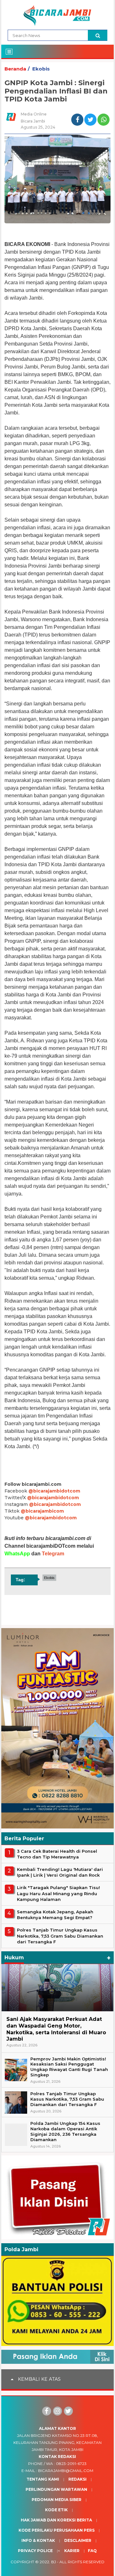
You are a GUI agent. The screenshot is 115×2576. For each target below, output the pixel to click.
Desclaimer (78, 2540)
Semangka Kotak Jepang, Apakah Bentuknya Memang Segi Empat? (55, 1915)
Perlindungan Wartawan (56, 2489)
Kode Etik (56, 2510)
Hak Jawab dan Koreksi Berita (56, 2520)
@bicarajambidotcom (54, 1491)
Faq (92, 2551)
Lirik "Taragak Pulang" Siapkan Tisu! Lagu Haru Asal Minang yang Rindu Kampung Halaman (58, 1893)
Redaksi (77, 2479)
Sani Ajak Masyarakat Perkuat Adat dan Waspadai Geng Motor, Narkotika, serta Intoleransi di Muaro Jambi (56, 2029)
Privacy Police (35, 2551)
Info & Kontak (38, 2540)
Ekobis (41, 69)
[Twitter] (68, 2411)
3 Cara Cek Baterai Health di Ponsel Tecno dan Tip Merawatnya (57, 1854)
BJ (54, 2562)
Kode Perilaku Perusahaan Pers (57, 2530)
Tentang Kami (43, 2479)
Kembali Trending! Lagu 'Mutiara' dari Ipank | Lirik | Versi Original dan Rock (60, 1872)
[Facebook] (47, 2411)
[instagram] (57, 2411)
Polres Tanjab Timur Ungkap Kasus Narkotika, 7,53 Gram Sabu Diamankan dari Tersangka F (60, 1936)
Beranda (15, 69)
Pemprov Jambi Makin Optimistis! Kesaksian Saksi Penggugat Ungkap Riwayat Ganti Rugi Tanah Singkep (69, 2067)
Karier (72, 2551)
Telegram (53, 1554)
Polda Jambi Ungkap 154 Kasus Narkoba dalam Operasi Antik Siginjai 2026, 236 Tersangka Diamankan (65, 2131)
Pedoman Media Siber (57, 2500)
